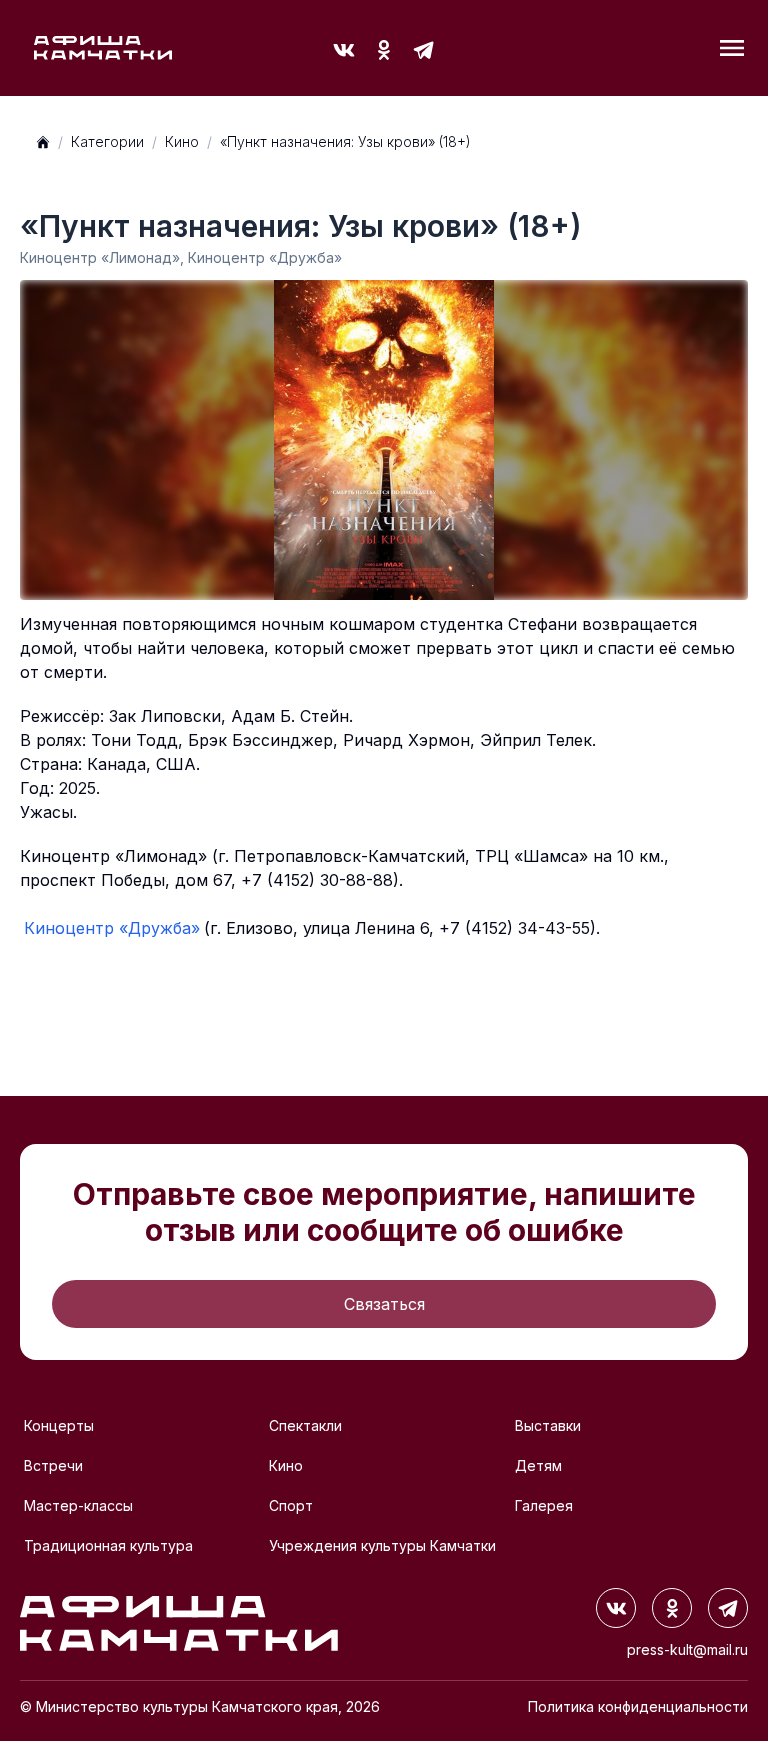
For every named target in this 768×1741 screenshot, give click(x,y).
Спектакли (305, 1425)
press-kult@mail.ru (687, 1649)
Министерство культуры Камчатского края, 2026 (208, 1706)
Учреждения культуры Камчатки (382, 1545)
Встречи (53, 1465)
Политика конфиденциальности (638, 1706)
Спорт (291, 1505)
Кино (182, 141)
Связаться (384, 1304)
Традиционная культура (108, 1545)
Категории (107, 141)
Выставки (548, 1425)
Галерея (544, 1505)
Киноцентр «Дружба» (112, 928)
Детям (538, 1465)
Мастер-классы (78, 1505)
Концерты (59, 1425)
